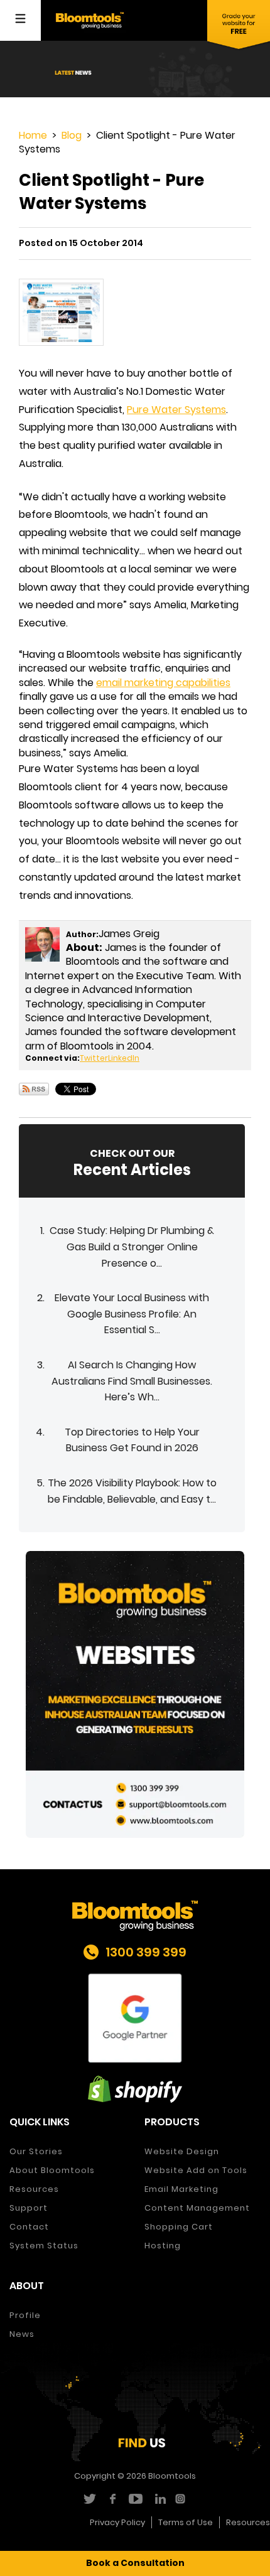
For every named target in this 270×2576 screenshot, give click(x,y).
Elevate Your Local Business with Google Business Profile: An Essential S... (132, 1314)
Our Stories (36, 2151)
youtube (135, 2499)
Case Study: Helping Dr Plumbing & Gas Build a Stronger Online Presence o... (132, 1247)
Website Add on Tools (196, 2170)
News (22, 2334)
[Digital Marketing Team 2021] (135, 1694)
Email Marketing (181, 2189)
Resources (34, 2189)
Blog (72, 135)
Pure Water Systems (176, 410)
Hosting (163, 2246)
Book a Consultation (135, 2563)
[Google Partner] (135, 2018)
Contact (29, 2227)
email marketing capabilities (163, 683)
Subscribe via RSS (34, 1089)
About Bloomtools (52, 2170)
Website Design (182, 2151)
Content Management (197, 2208)
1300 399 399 (146, 1952)
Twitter (94, 1058)
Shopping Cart (179, 2227)
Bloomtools (172, 2476)
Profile (25, 2315)
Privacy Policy (117, 2522)
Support (29, 2208)
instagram (182, 2499)
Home (33, 135)
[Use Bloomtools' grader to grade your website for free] (239, 25)
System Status (44, 2246)
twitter (89, 2499)
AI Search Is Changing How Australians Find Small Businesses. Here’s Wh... (132, 1381)
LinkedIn (124, 1058)
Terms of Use (186, 2522)
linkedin (159, 2499)
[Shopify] (135, 2089)
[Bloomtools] (90, 20)
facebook (112, 2499)
